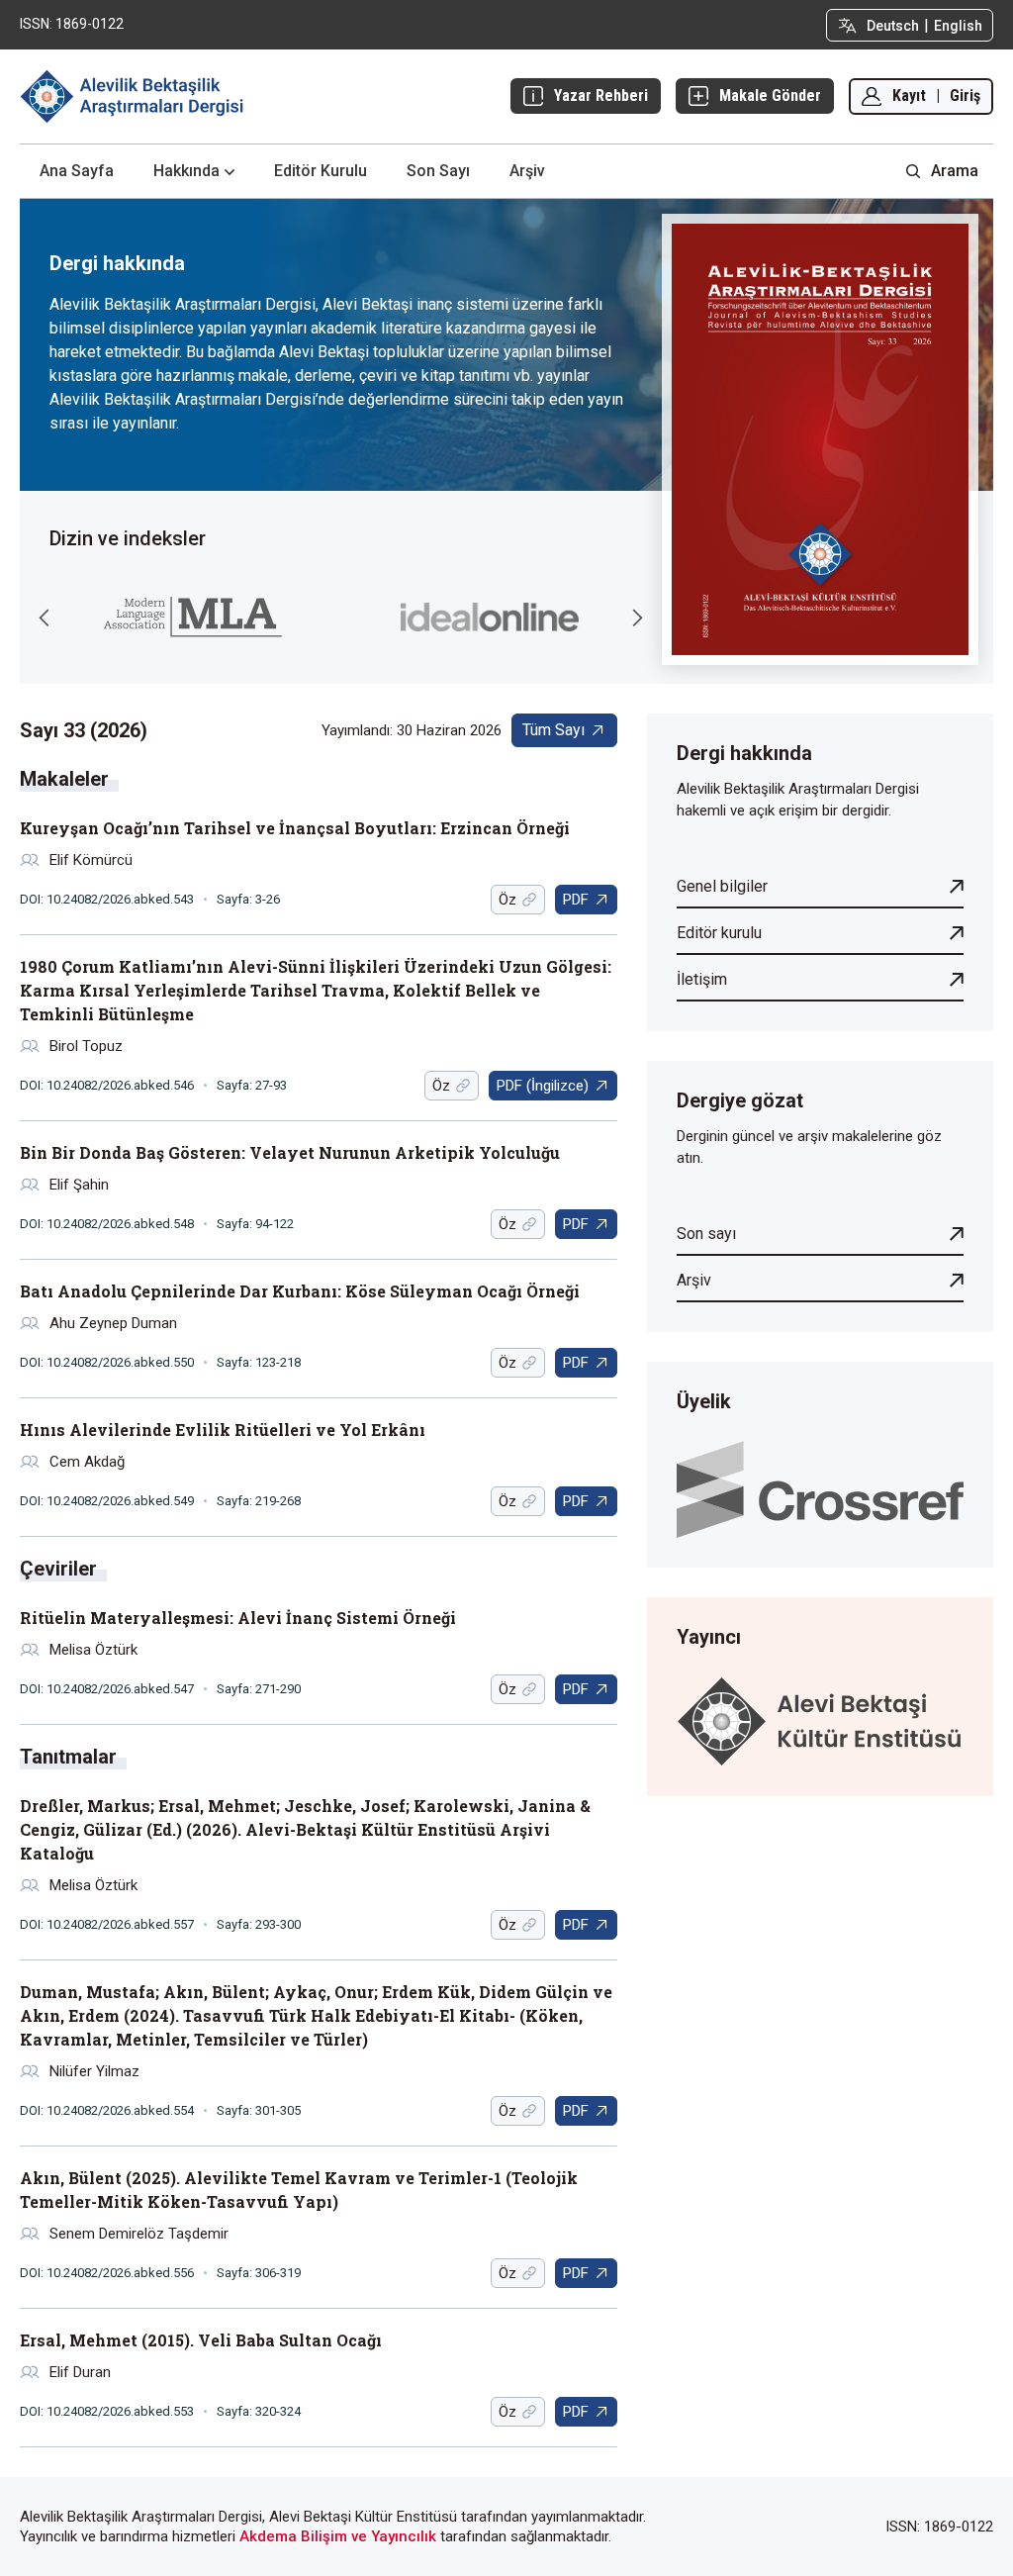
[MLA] (193, 617)
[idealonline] (490, 617)
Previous (45, 618)
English (958, 26)
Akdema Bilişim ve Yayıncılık (338, 2536)
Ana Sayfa (77, 171)
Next (637, 618)
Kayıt (909, 95)
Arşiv (527, 171)
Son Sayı (438, 171)
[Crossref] (820, 1488)
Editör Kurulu (321, 171)
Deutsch (893, 26)
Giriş (965, 95)
